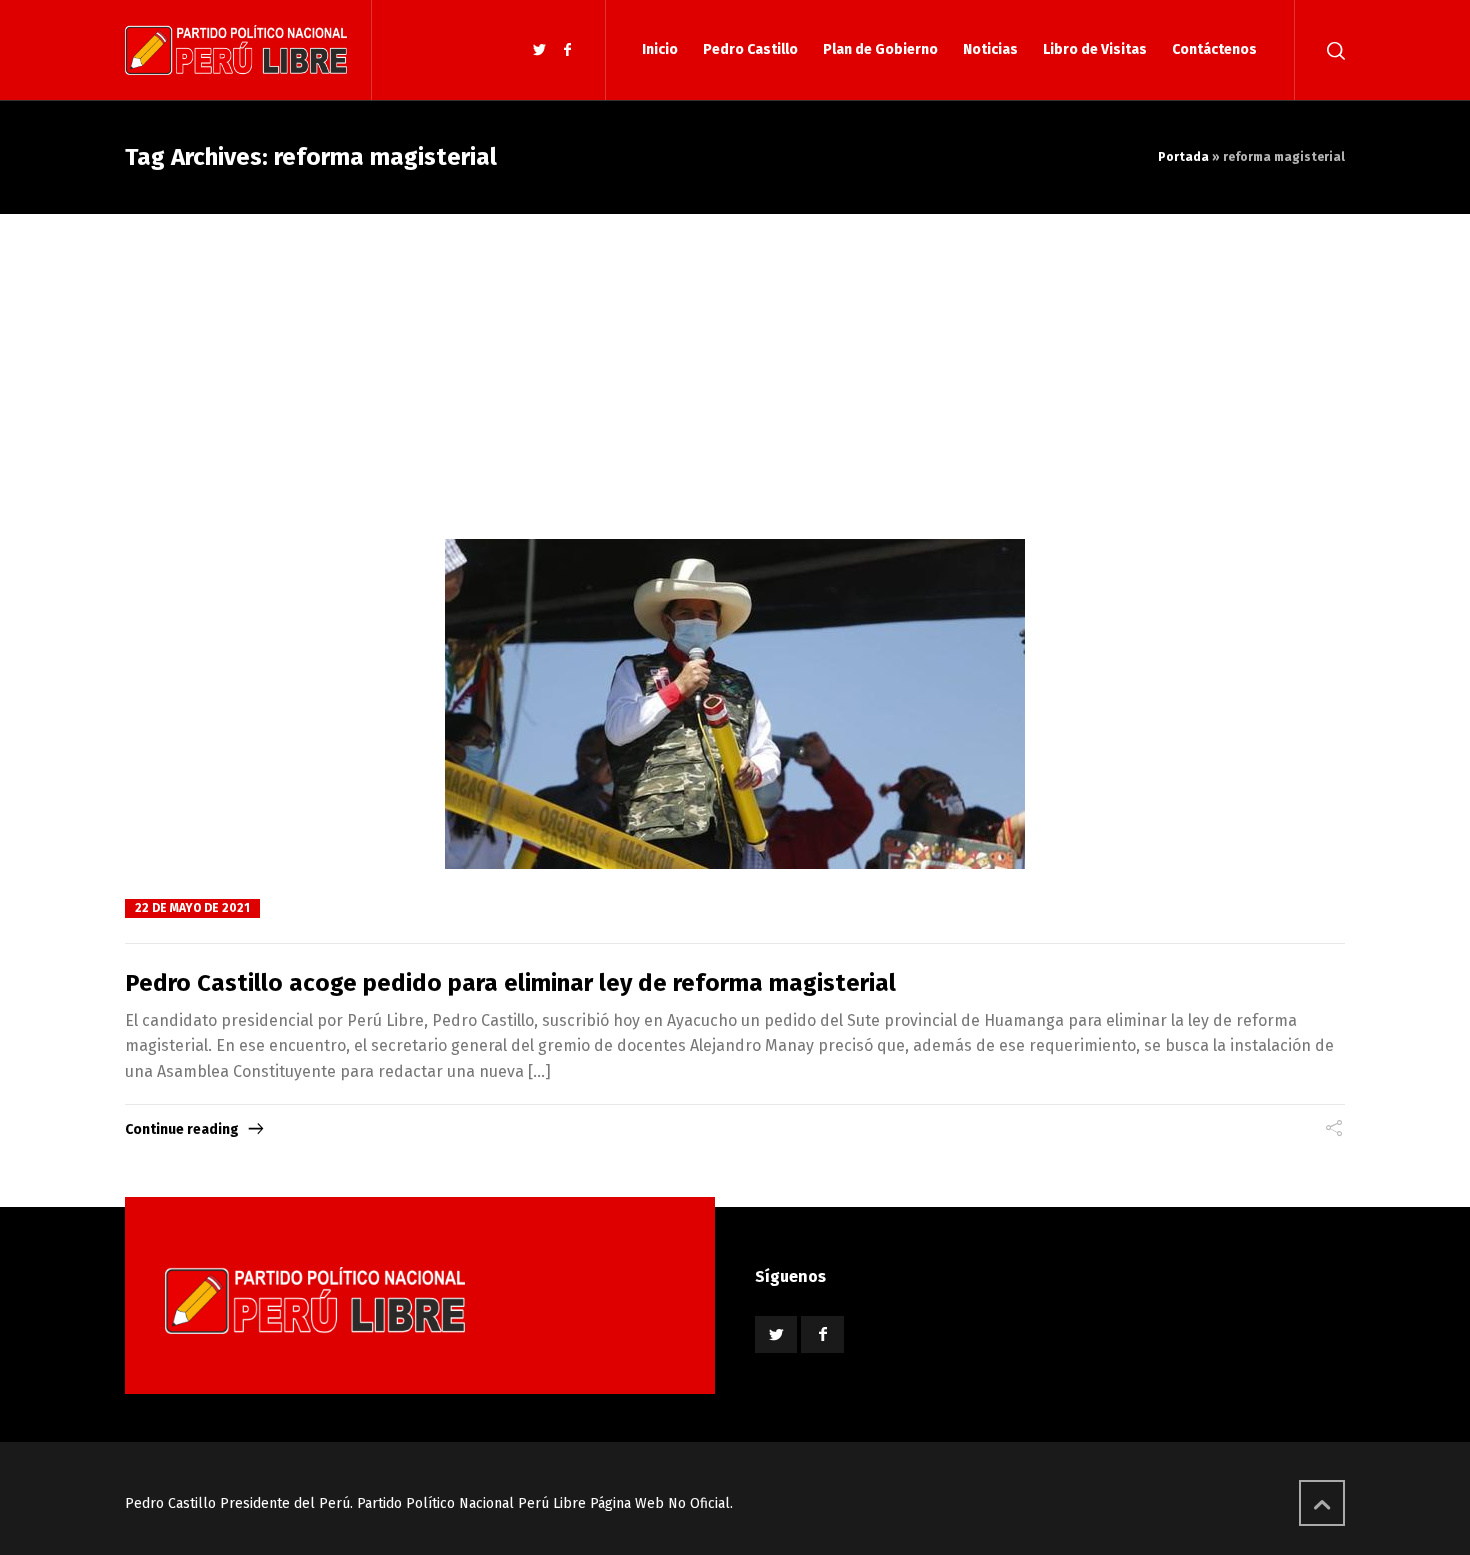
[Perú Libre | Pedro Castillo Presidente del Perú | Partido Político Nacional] (236, 50)
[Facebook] (567, 50)
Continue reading (182, 1129)
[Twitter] (540, 50)
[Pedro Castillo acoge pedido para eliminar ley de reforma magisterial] (735, 704)
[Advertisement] (735, 364)
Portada (1183, 157)
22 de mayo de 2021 (192, 908)
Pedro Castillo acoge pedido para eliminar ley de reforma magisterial (510, 983)
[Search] (1332, 50)
